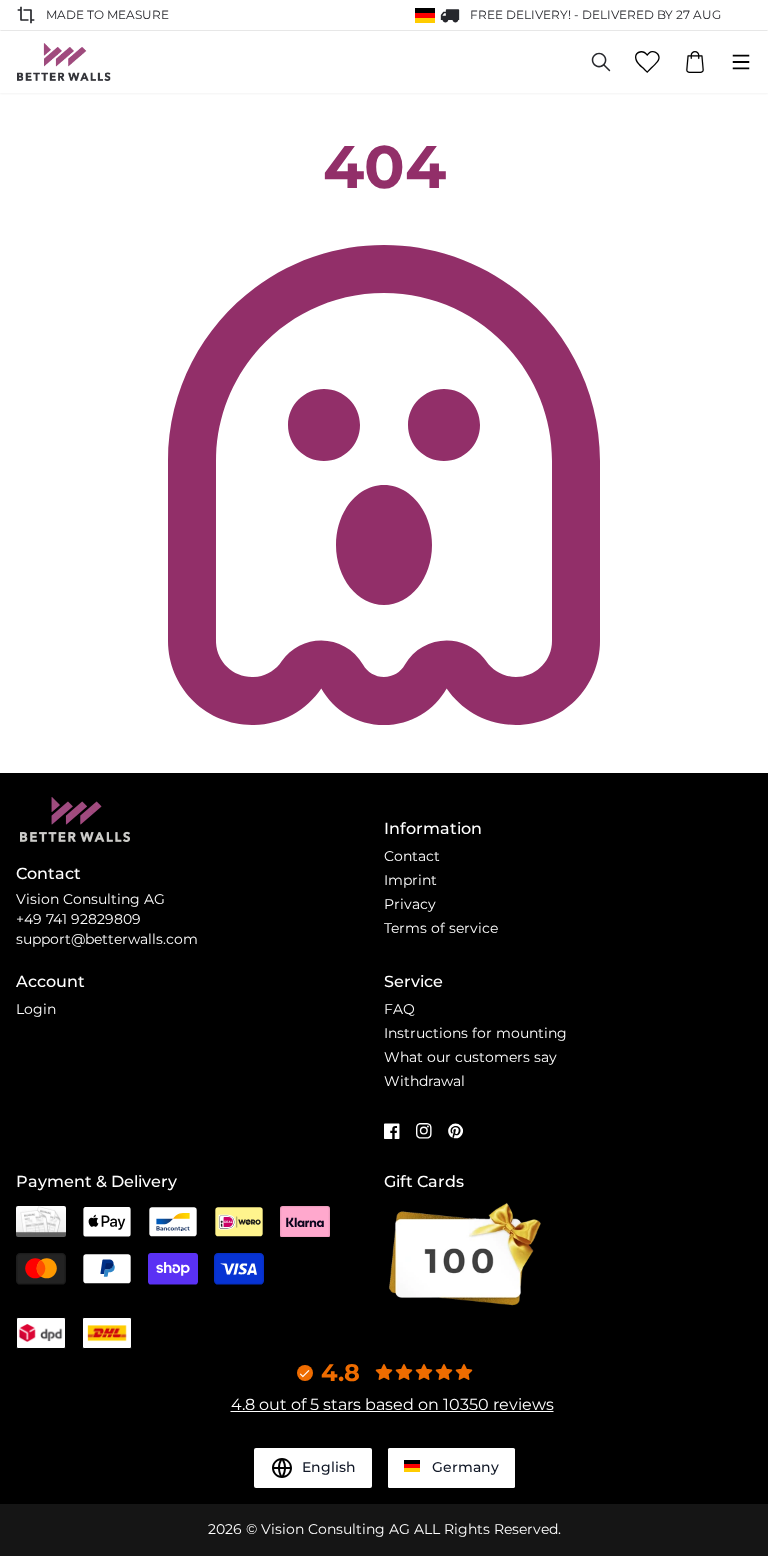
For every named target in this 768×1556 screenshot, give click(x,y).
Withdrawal (424, 1081)
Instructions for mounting (475, 1033)
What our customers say (470, 1057)
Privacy (410, 904)
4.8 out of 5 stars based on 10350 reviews (392, 1404)
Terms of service (441, 928)
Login (36, 1009)
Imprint (410, 880)
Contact (412, 856)
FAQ (399, 1009)
